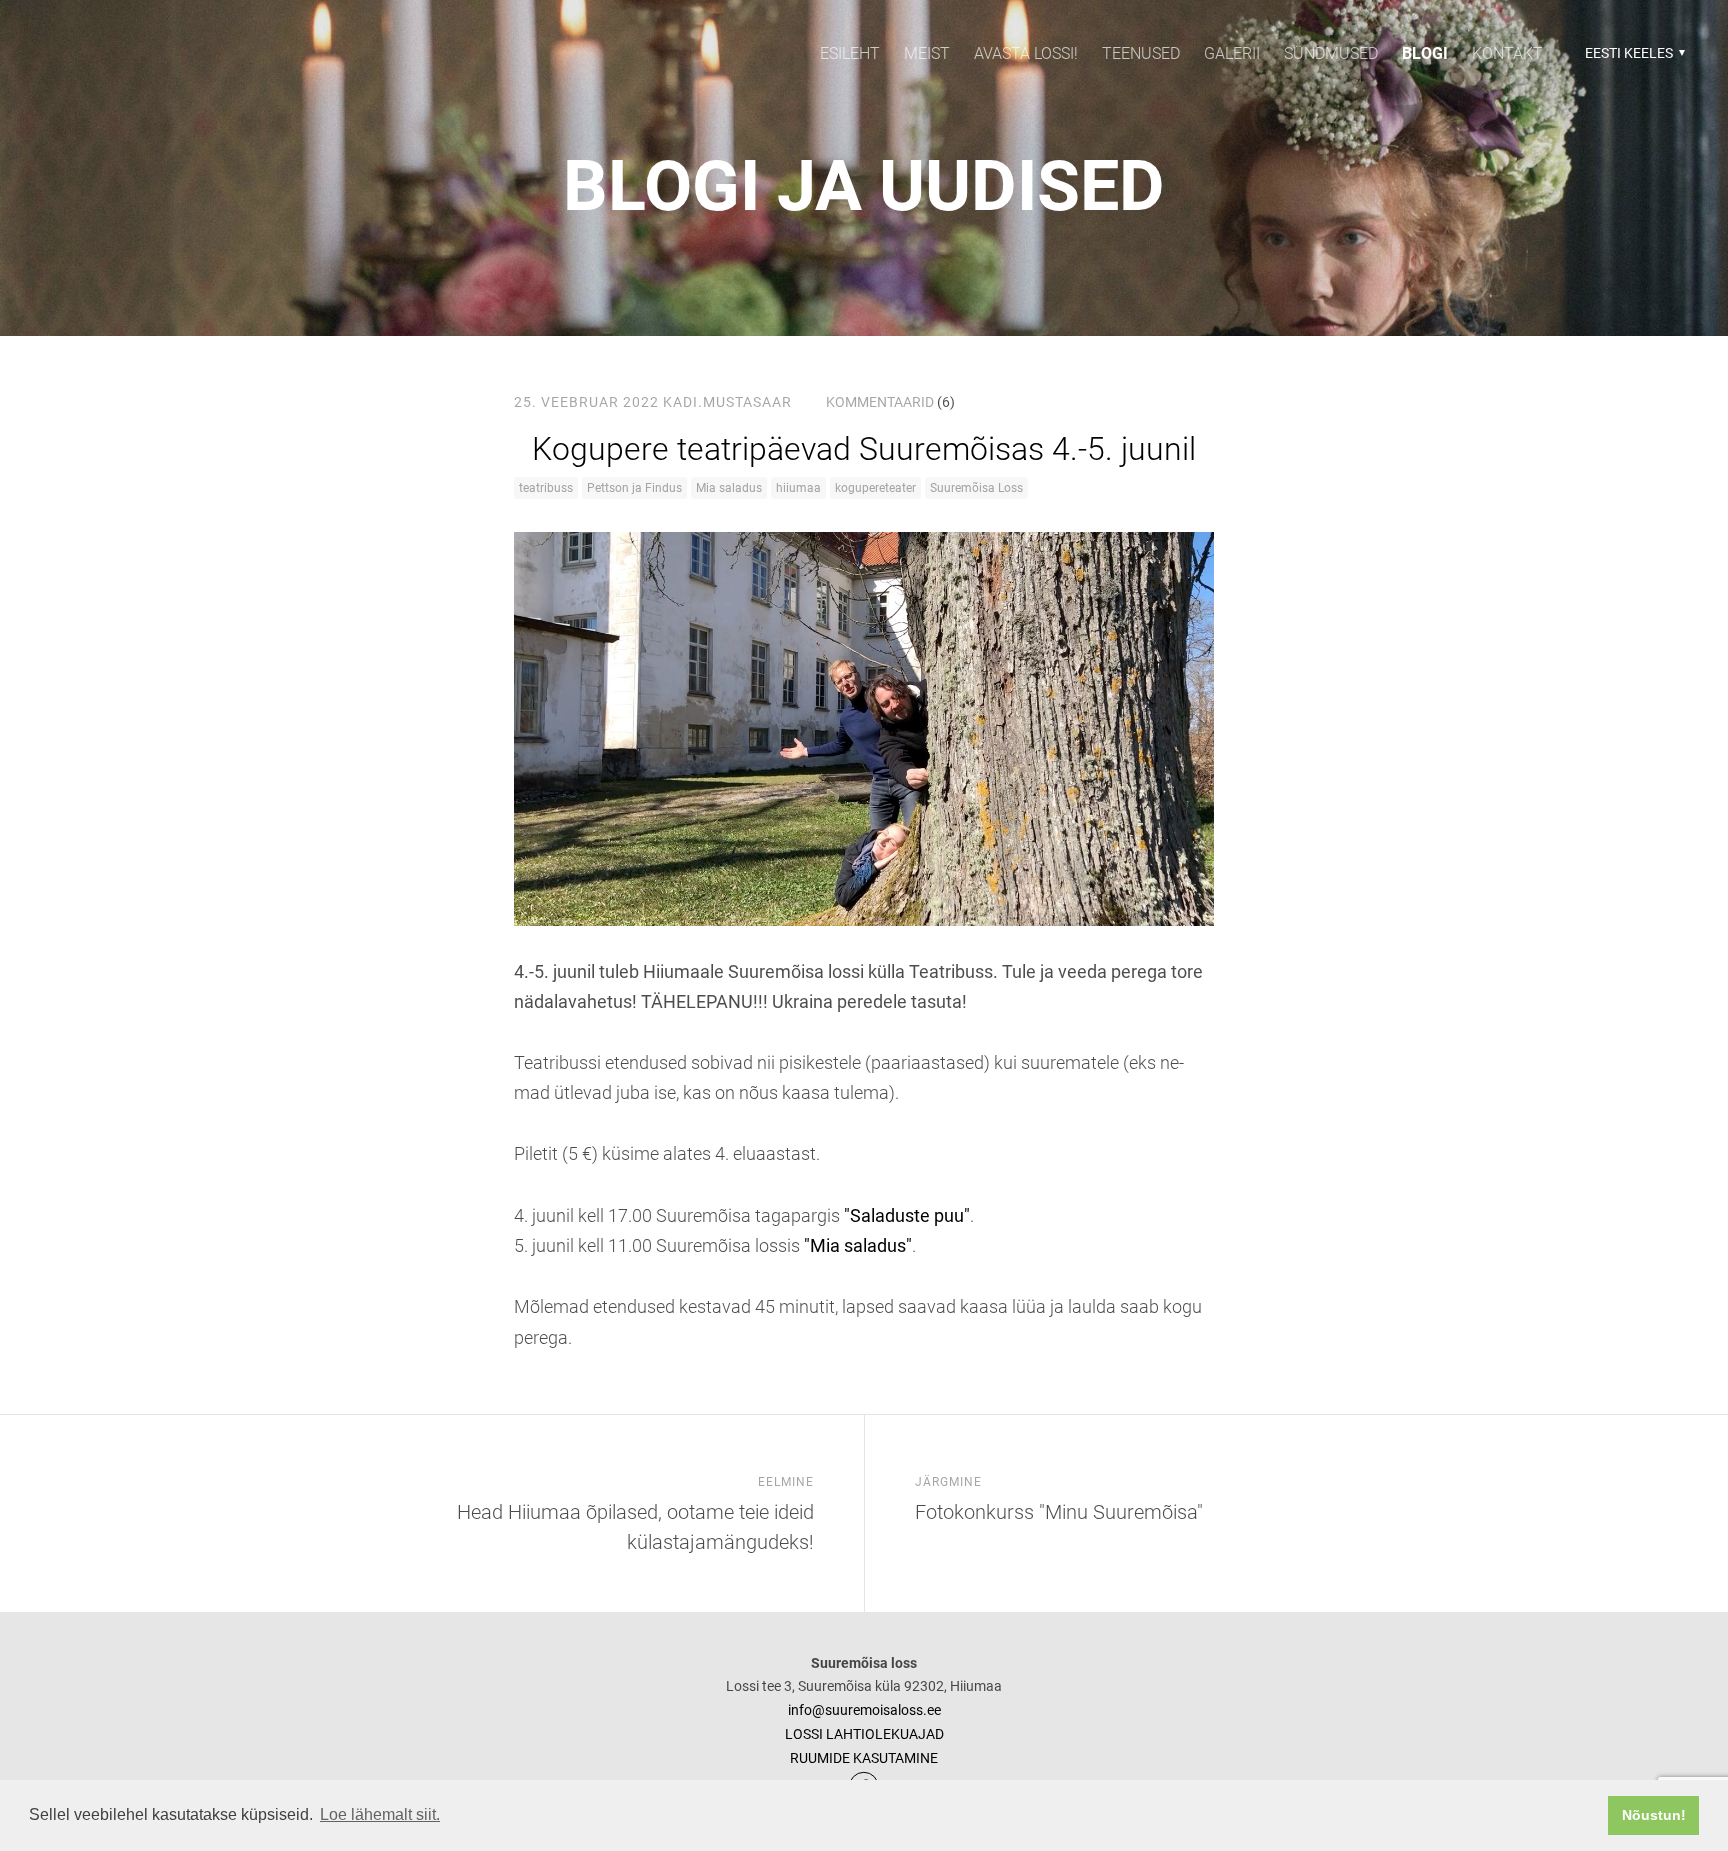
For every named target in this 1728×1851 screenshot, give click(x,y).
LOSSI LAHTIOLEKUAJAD (864, 1734)
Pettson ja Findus (634, 488)
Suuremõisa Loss (976, 488)
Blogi (1425, 53)
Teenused (1141, 53)
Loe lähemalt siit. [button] (380, 1814)
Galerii (1232, 53)
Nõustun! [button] (1654, 1815)
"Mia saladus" (858, 1245)
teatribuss (546, 488)
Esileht (850, 53)
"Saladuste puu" (907, 1215)
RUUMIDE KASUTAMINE (864, 1758)
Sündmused (1331, 53)
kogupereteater (875, 488)
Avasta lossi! (1026, 53)
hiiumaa (798, 488)
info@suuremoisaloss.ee (864, 1710)
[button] (1632, 53)
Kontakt (1507, 53)
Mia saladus (729, 488)
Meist (927, 53)
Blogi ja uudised (864, 186)
